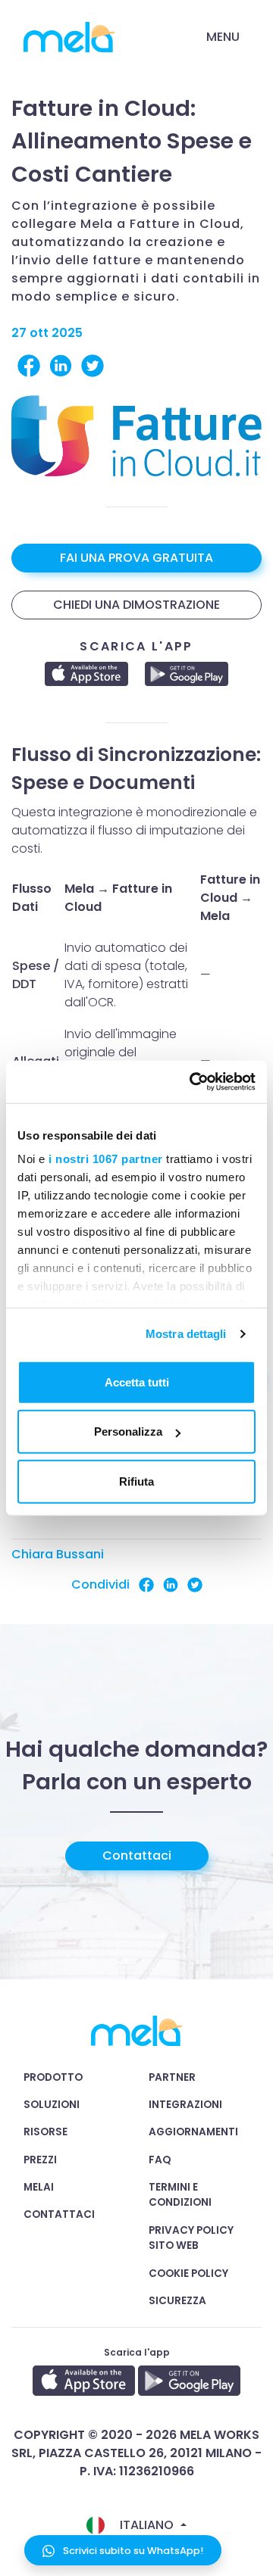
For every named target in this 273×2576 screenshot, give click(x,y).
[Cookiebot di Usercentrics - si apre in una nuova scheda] (193, 1082)
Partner (172, 2077)
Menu (223, 37)
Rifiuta (136, 1481)
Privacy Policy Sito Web (191, 2238)
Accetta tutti (137, 1382)
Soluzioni (52, 2105)
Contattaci (137, 1856)
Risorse (45, 2132)
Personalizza (128, 1431)
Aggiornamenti (193, 2132)
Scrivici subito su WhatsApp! (132, 2551)
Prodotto (53, 2077)
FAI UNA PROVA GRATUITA (136, 558)
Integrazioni (185, 2105)
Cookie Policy (188, 2273)
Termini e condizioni (180, 2195)
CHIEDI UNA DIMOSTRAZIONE (136, 605)
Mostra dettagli (186, 1334)
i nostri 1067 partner (106, 1159)
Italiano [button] (147, 2525)
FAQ (160, 2160)
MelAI (39, 2187)
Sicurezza (177, 2301)
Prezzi (40, 2160)
